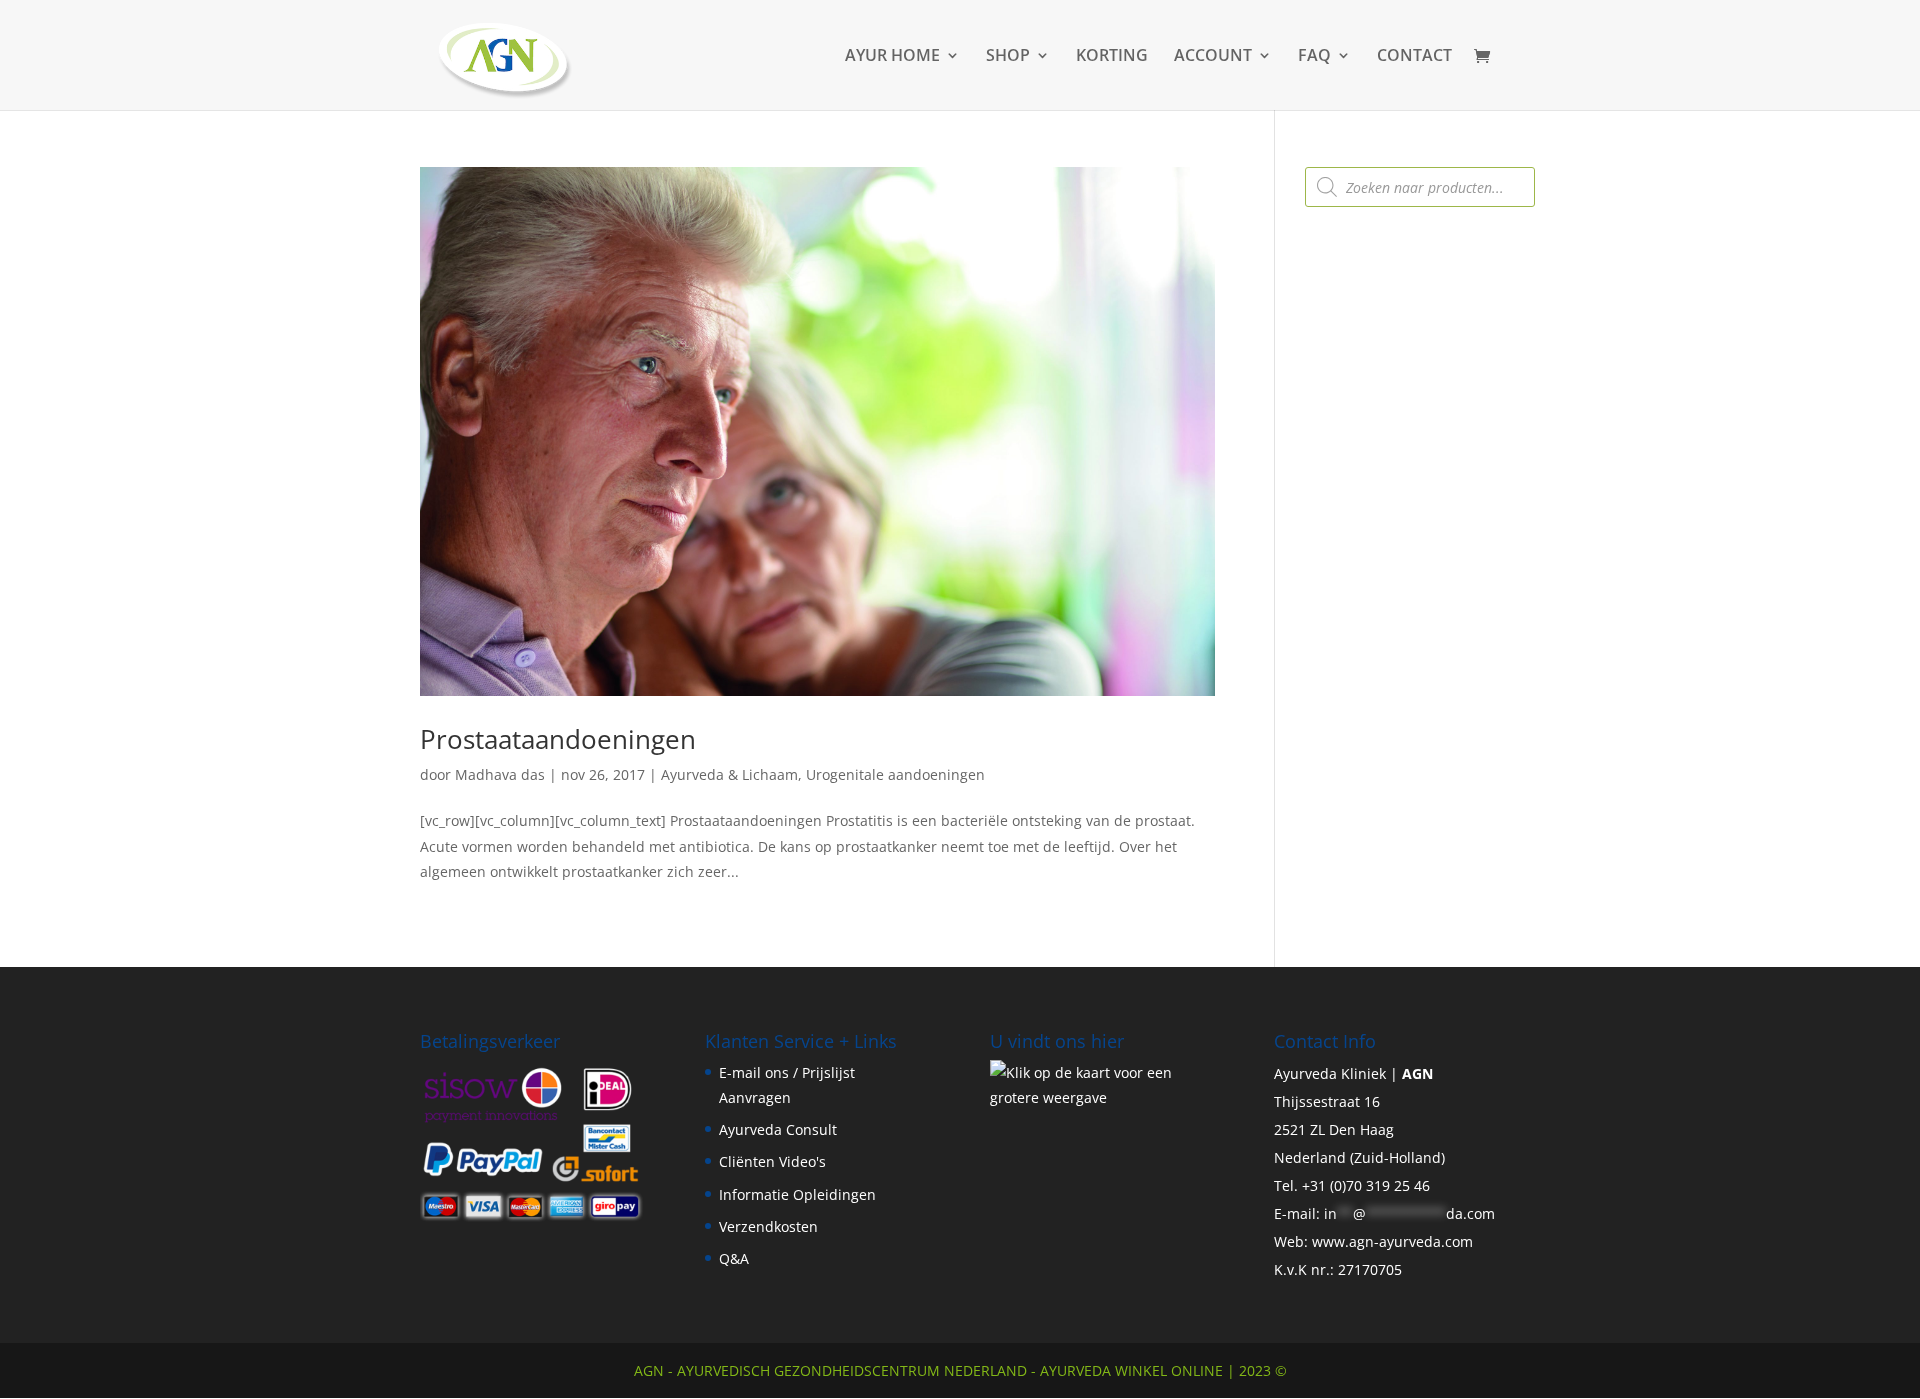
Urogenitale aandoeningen (895, 774)
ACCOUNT (1213, 57)
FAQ (1314, 57)
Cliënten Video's (772, 1161)
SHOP (1008, 57)
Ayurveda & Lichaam (729, 774)
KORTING (1112, 57)
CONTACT (1414, 57)
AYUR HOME (892, 57)
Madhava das (500, 774)
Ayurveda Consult (778, 1129)
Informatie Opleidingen (797, 1194)
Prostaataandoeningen (558, 739)
